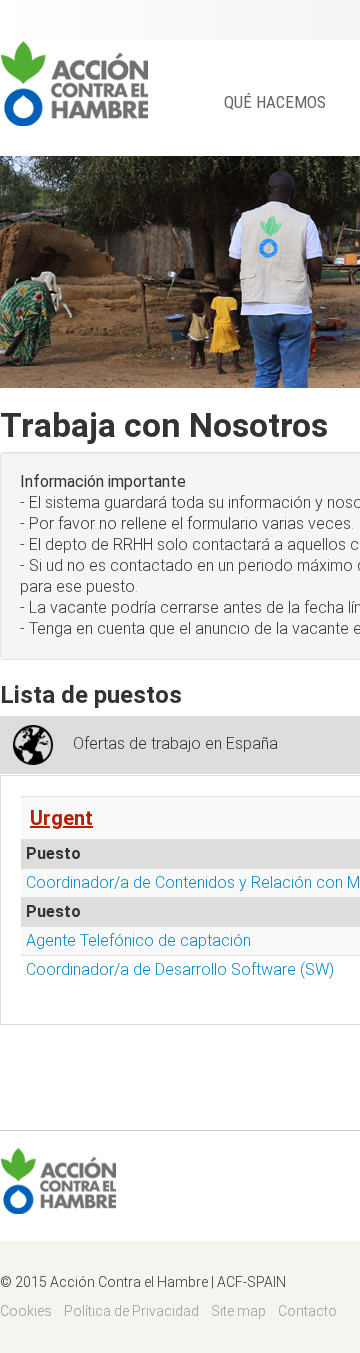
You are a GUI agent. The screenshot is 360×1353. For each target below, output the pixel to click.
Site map (238, 1311)
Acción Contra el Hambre (74, 83)
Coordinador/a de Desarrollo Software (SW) (180, 969)
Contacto (307, 1311)
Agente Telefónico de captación (138, 940)
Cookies (26, 1311)
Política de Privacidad (131, 1311)
